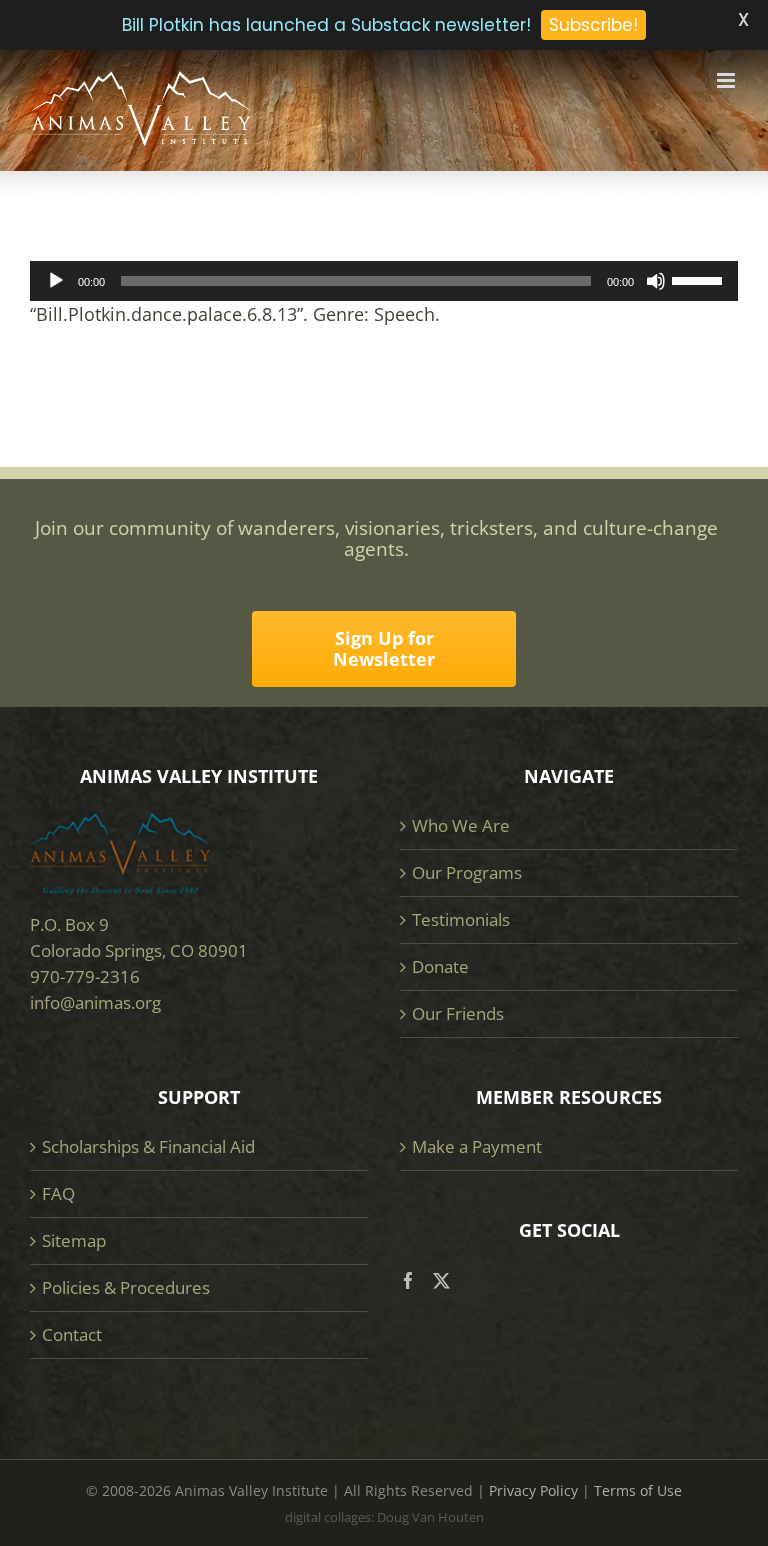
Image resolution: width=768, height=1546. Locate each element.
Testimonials (461, 919)
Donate (440, 966)
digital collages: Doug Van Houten (384, 1517)
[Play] (56, 281)
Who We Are (461, 825)
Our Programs (467, 872)
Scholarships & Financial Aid (148, 1146)
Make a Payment (477, 1146)
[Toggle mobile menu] (727, 80)
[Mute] (656, 281)
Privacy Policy (533, 1490)
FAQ (58, 1193)
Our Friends (458, 1013)
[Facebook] (408, 1280)
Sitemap (74, 1240)
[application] (384, 281)
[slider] (700, 279)
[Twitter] (441, 1280)
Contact (72, 1334)
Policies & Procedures (126, 1287)
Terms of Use (638, 1490)
